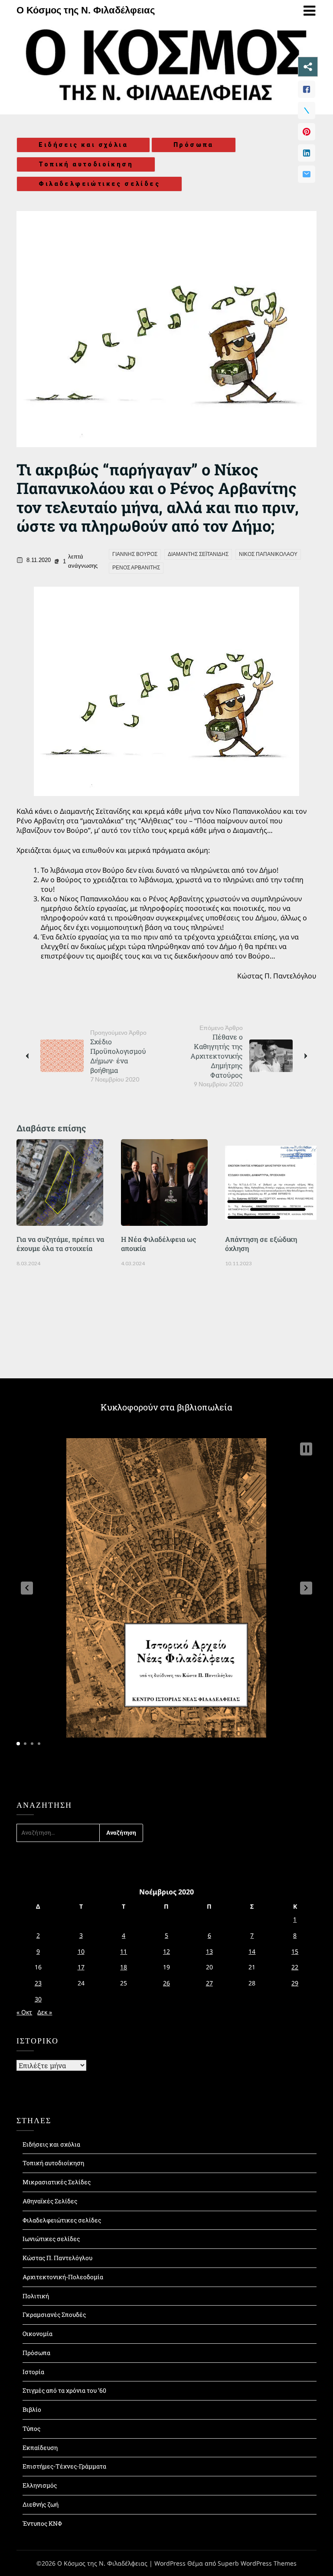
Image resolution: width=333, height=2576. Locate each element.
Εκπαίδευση (40, 2448)
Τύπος (31, 2428)
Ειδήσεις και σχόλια (83, 145)
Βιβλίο (32, 2409)
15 (295, 1951)
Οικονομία (38, 2334)
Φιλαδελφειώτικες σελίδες (99, 184)
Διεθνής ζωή (41, 2504)
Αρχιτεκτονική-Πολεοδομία (63, 2277)
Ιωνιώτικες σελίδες (51, 2239)
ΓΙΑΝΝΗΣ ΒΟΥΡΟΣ (135, 554)
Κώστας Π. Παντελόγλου (57, 2258)
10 (81, 1951)
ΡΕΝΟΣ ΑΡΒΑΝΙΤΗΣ (136, 568)
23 (38, 1983)
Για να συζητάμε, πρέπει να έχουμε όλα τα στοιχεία (60, 1244)
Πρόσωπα (194, 145)
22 (295, 1967)
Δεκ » (45, 2012)
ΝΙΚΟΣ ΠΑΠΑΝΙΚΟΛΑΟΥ (268, 554)
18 (124, 1967)
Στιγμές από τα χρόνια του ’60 (64, 2390)
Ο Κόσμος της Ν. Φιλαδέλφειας (86, 10)
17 (81, 1967)
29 (295, 1983)
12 (166, 1951)
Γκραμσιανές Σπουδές (54, 2315)
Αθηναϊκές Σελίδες (50, 2201)
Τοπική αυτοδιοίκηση (86, 164)
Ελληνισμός (40, 2485)
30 (38, 1999)
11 (124, 1951)
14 (252, 1951)
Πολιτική (36, 2296)
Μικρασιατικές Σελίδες (57, 2182)
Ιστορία (33, 2372)
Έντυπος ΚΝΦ (42, 2523)
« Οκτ (24, 2012)
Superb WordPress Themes (257, 2563)
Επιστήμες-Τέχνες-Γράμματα (64, 2466)
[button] (27, 1588)
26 (166, 1983)
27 (209, 1983)
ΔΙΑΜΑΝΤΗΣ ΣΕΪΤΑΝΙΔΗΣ (198, 554)
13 (209, 1951)
